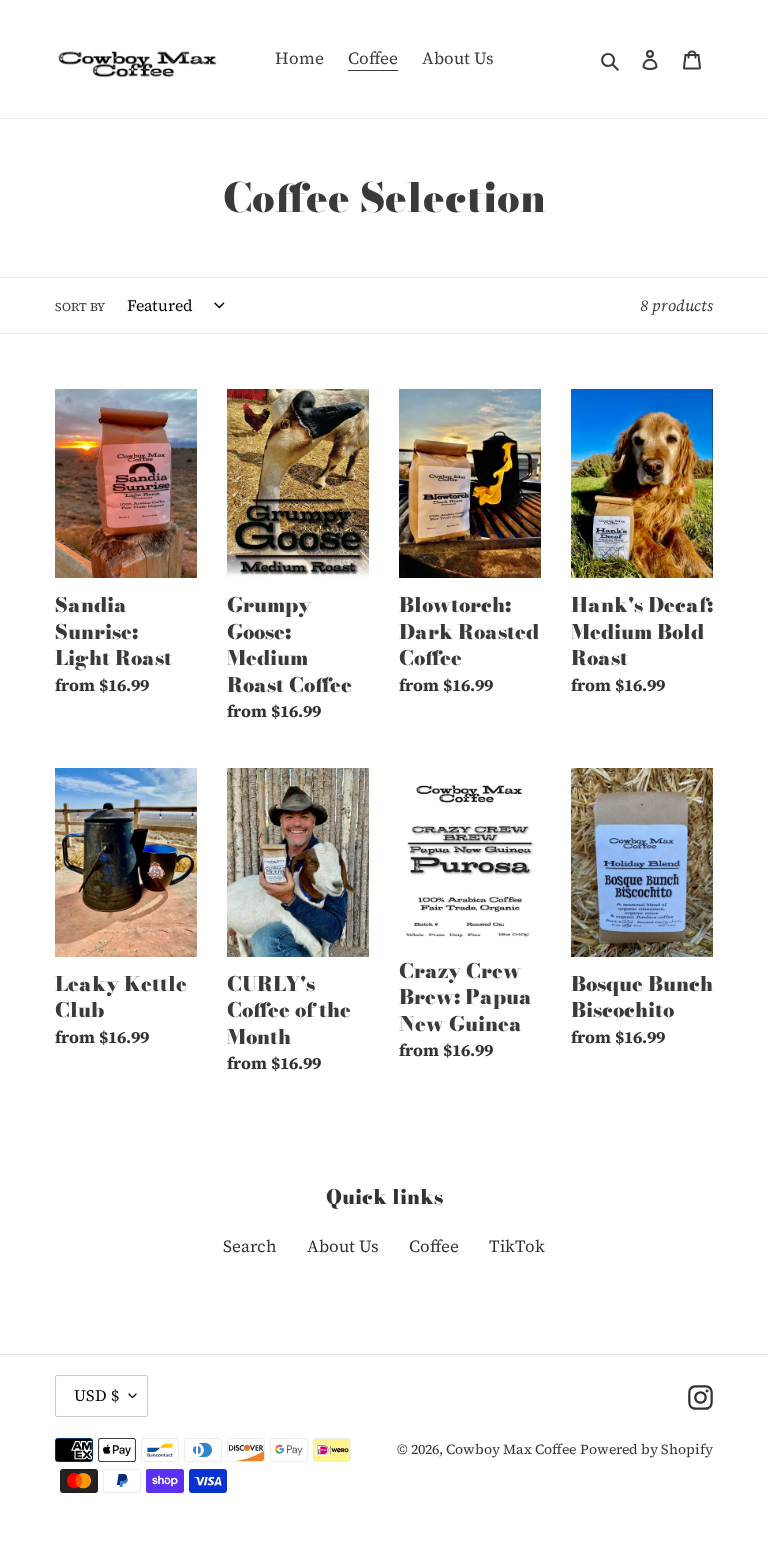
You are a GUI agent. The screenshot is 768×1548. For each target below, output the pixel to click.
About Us (343, 1246)
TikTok (517, 1246)
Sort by (80, 307)
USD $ (96, 1395)
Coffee (434, 1246)
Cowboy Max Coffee (511, 1449)
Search (250, 1246)
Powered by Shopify (646, 1449)
